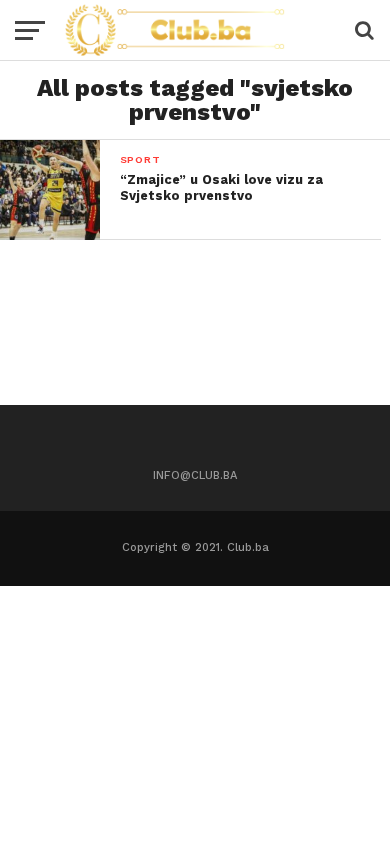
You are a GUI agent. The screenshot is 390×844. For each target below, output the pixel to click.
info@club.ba (195, 475)
